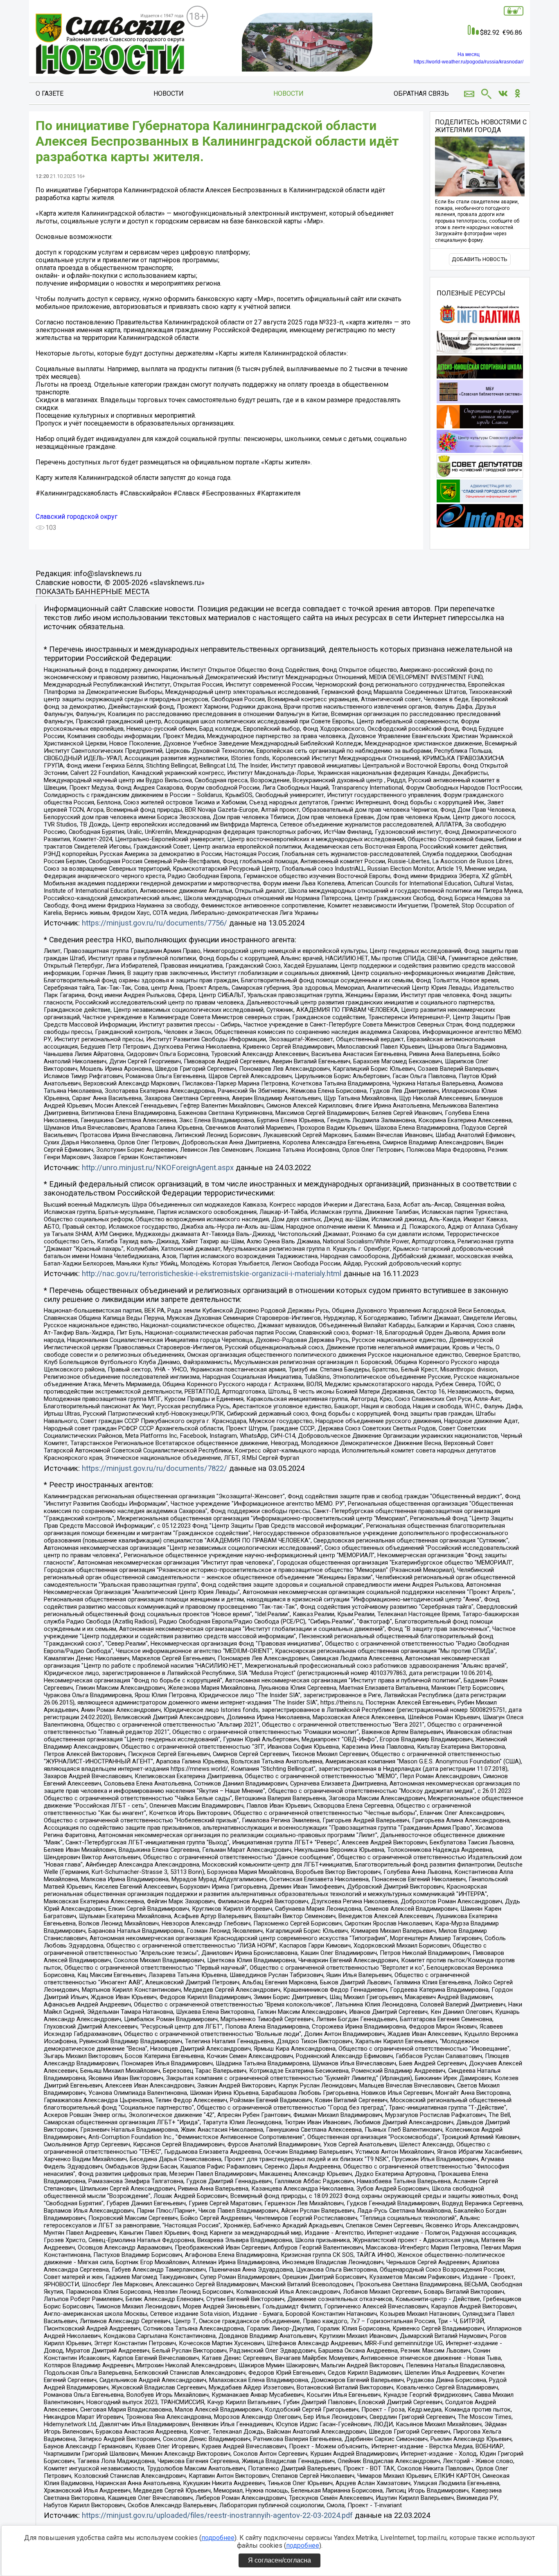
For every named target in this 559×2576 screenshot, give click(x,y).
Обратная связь (421, 93)
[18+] (111, 45)
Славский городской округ (77, 517)
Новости (169, 93)
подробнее (218, 2538)
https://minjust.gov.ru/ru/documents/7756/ (154, 923)
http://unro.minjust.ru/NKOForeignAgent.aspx (158, 1168)
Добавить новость (480, 259)
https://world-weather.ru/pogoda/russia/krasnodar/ (469, 62)
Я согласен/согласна (279, 2560)
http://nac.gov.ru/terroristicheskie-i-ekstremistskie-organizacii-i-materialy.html (212, 1274)
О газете (50, 93)
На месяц (469, 54)
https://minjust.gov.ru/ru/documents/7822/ (154, 1468)
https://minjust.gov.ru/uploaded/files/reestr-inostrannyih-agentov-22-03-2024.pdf (217, 2515)
